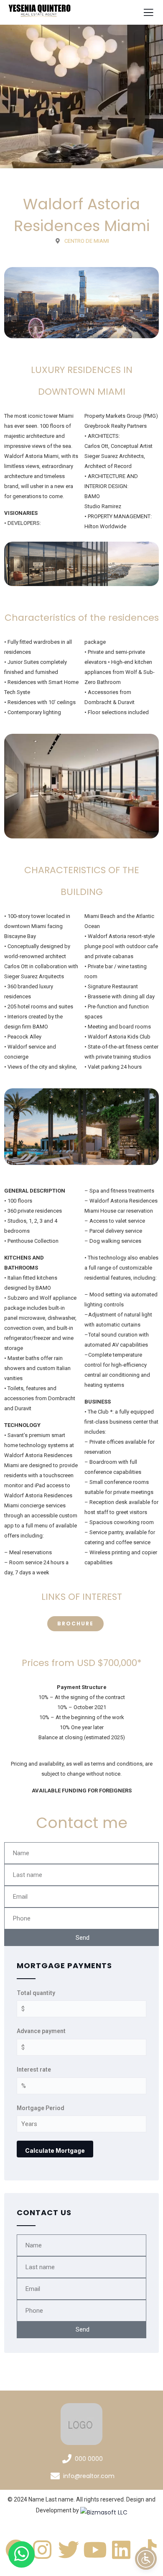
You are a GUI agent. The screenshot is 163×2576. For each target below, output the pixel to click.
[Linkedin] (121, 2550)
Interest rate (34, 2070)
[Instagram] (42, 2550)
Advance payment (41, 2031)
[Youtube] (95, 2550)
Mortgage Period (41, 2108)
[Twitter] (69, 2550)
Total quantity (36, 1993)
